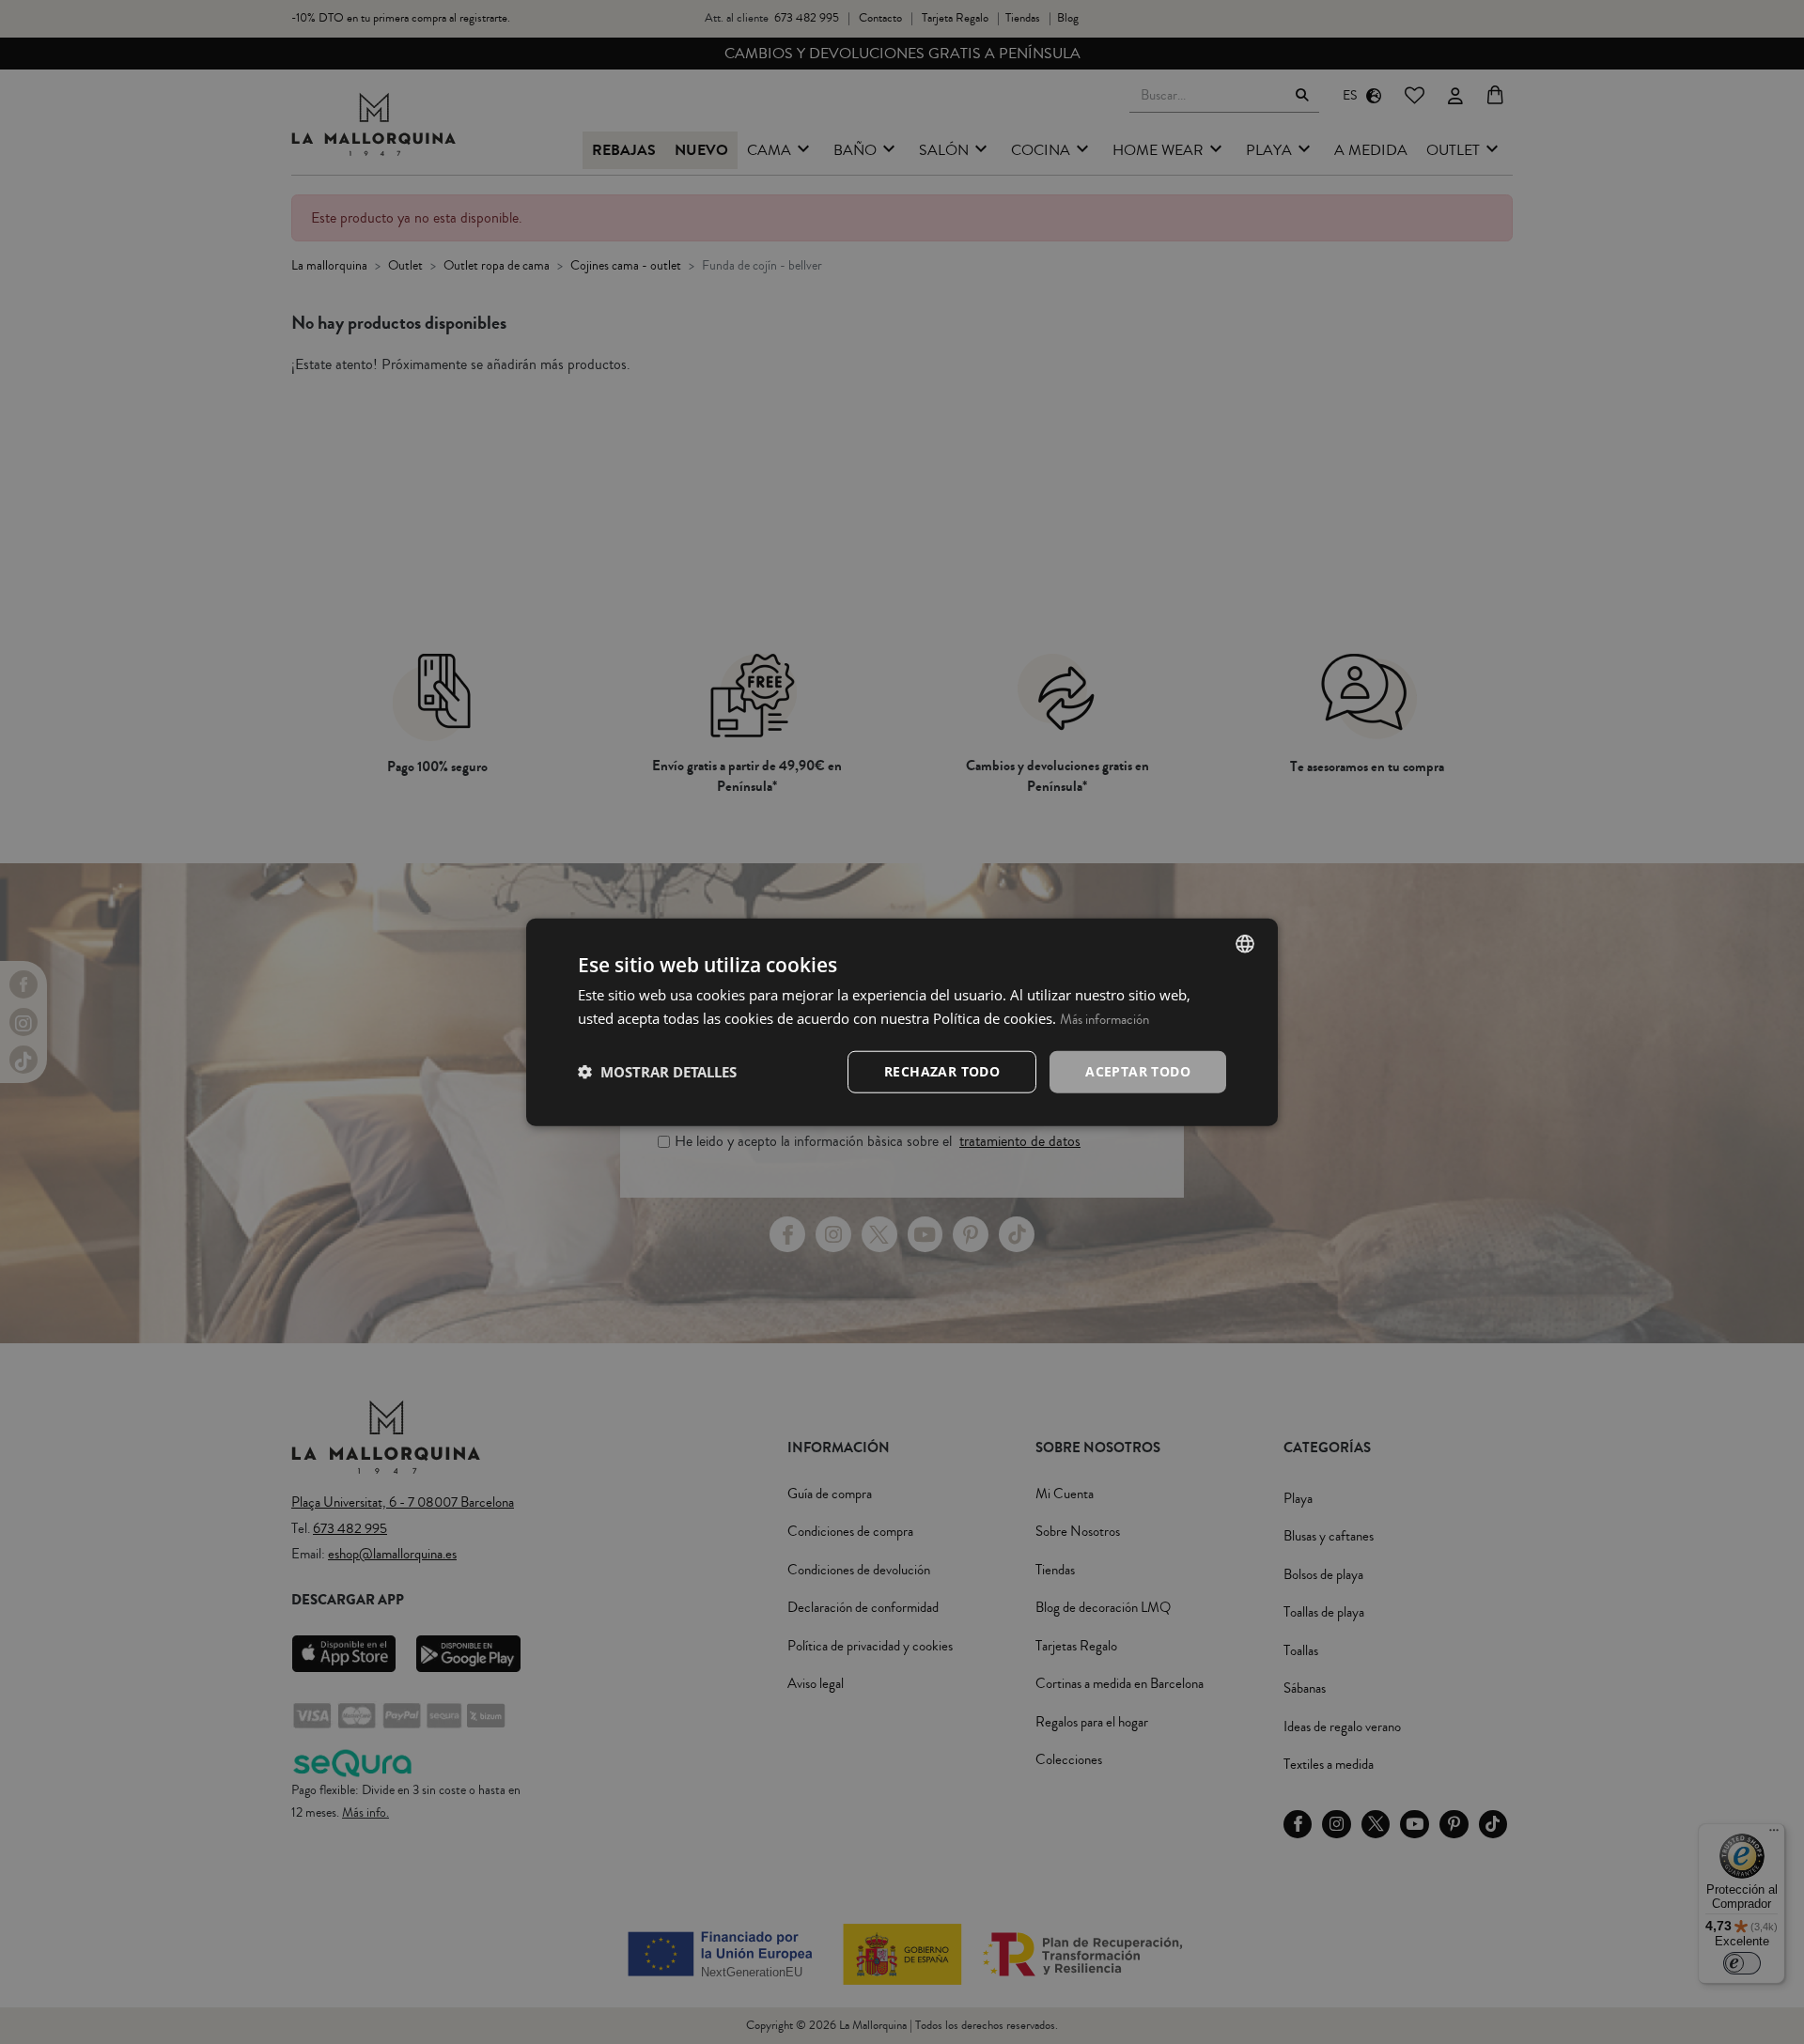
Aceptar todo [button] (1138, 1071)
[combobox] (1245, 944)
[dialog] (902, 1022)
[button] (657, 1072)
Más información (1104, 1020)
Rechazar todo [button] (942, 1071)
